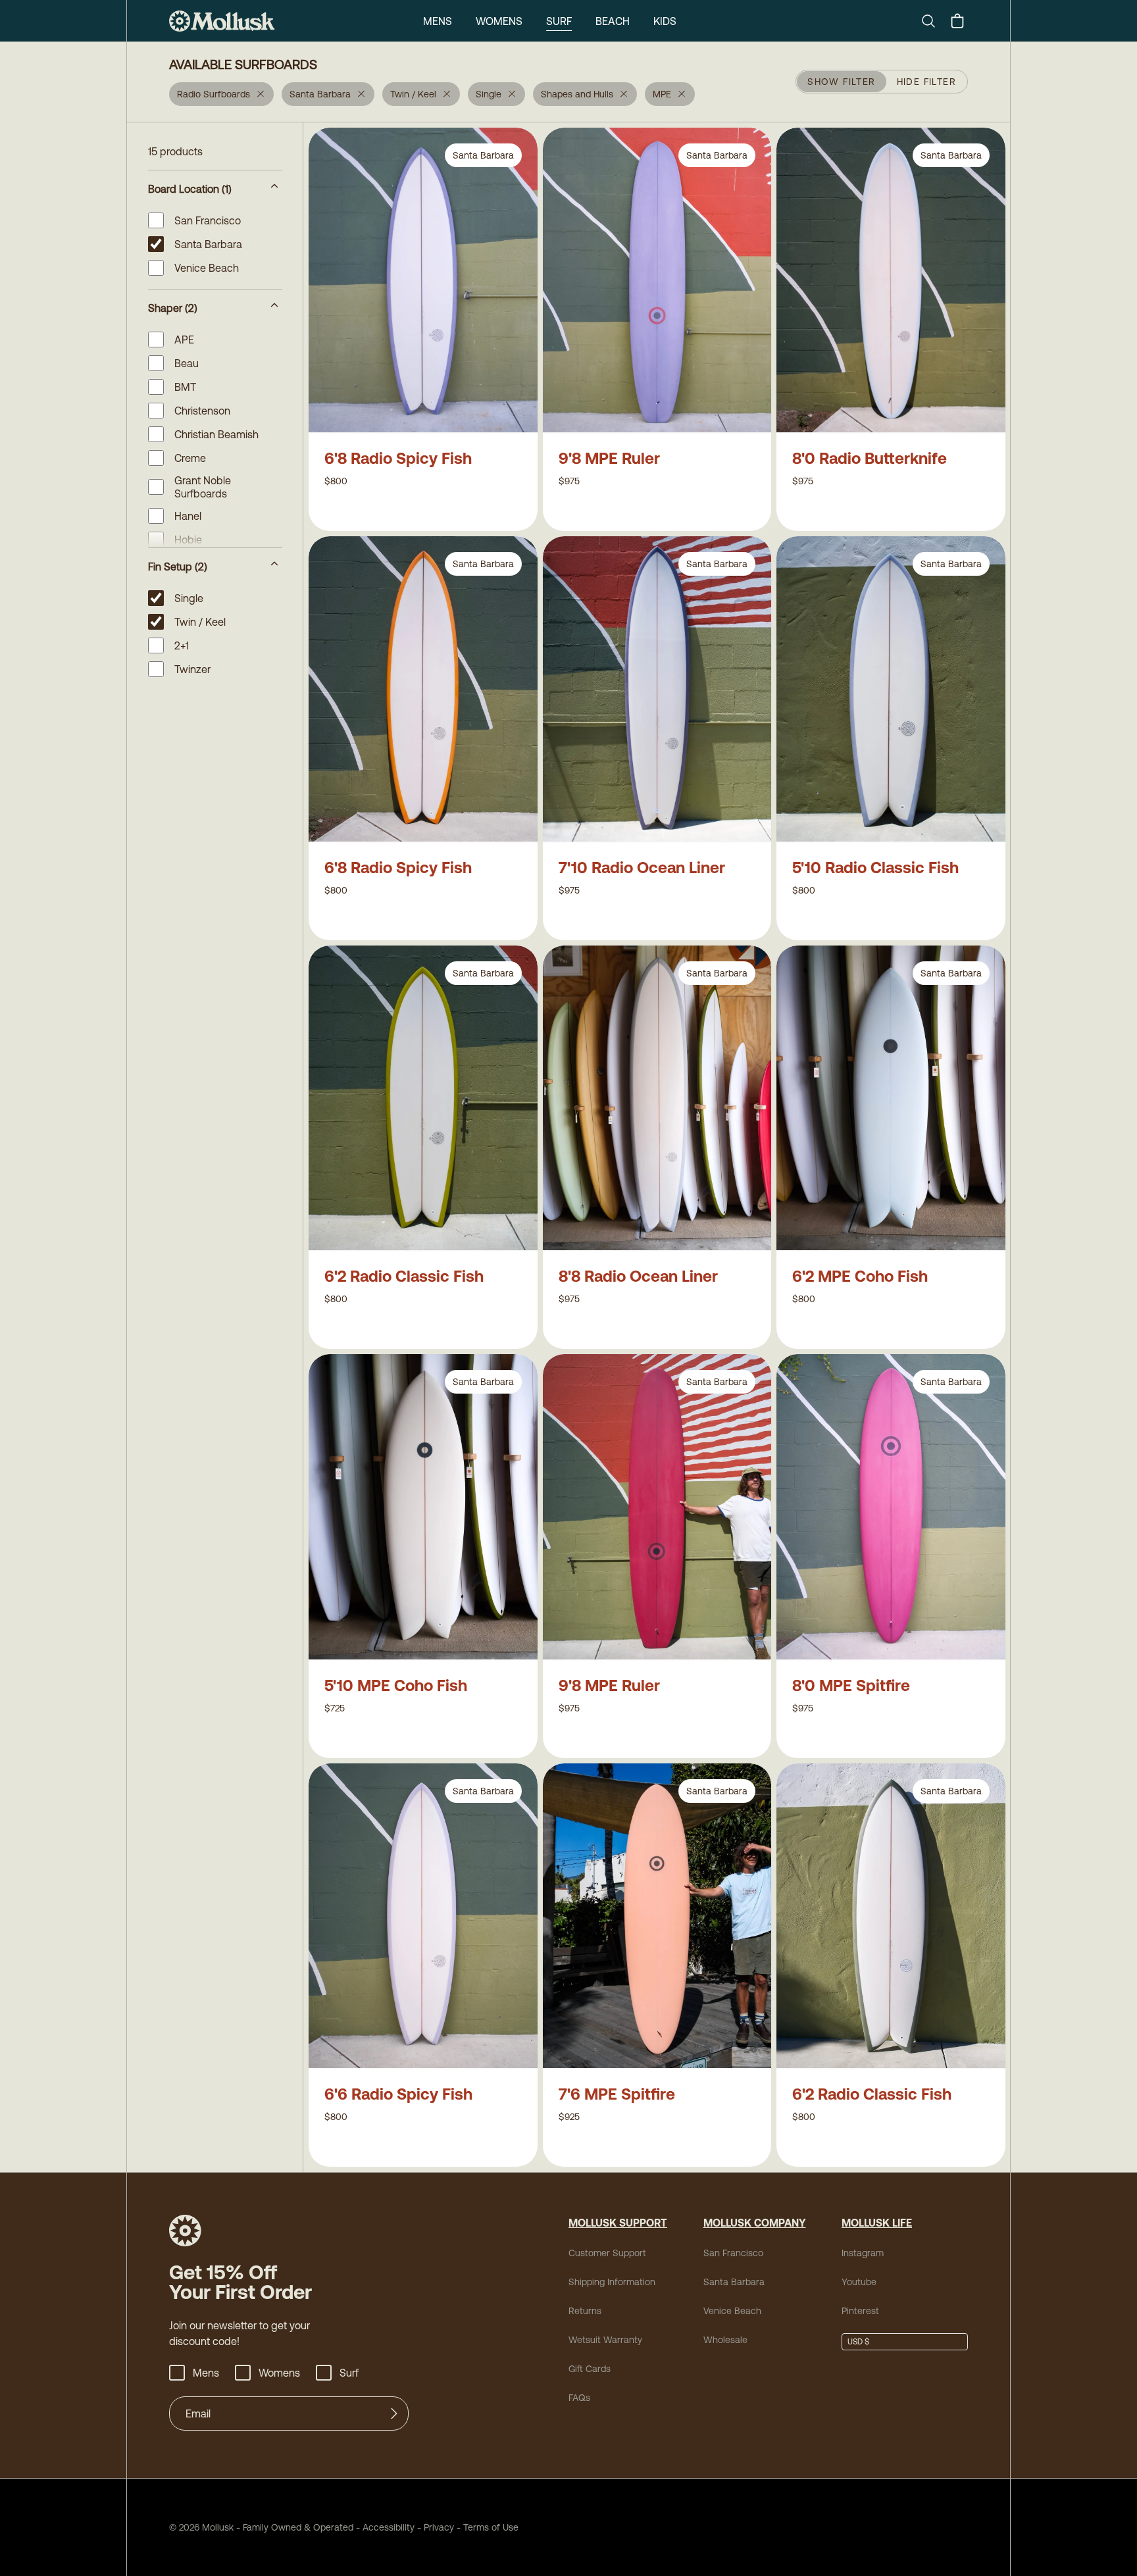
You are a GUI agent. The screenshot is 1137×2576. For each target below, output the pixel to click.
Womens (499, 21)
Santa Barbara (734, 2282)
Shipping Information (612, 2282)
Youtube (859, 2282)
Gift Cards (590, 2369)
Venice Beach (732, 2311)
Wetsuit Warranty (605, 2340)
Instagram (863, 2253)
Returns (585, 2311)
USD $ (858, 2342)
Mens (438, 21)
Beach (613, 21)
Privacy (439, 2527)
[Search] (934, 21)
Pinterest (860, 2311)
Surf (559, 21)
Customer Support (607, 2253)
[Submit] (394, 2413)
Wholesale (725, 2340)
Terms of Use (491, 2527)
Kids (665, 21)
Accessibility (384, 2527)
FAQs (579, 2398)
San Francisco (733, 2253)
